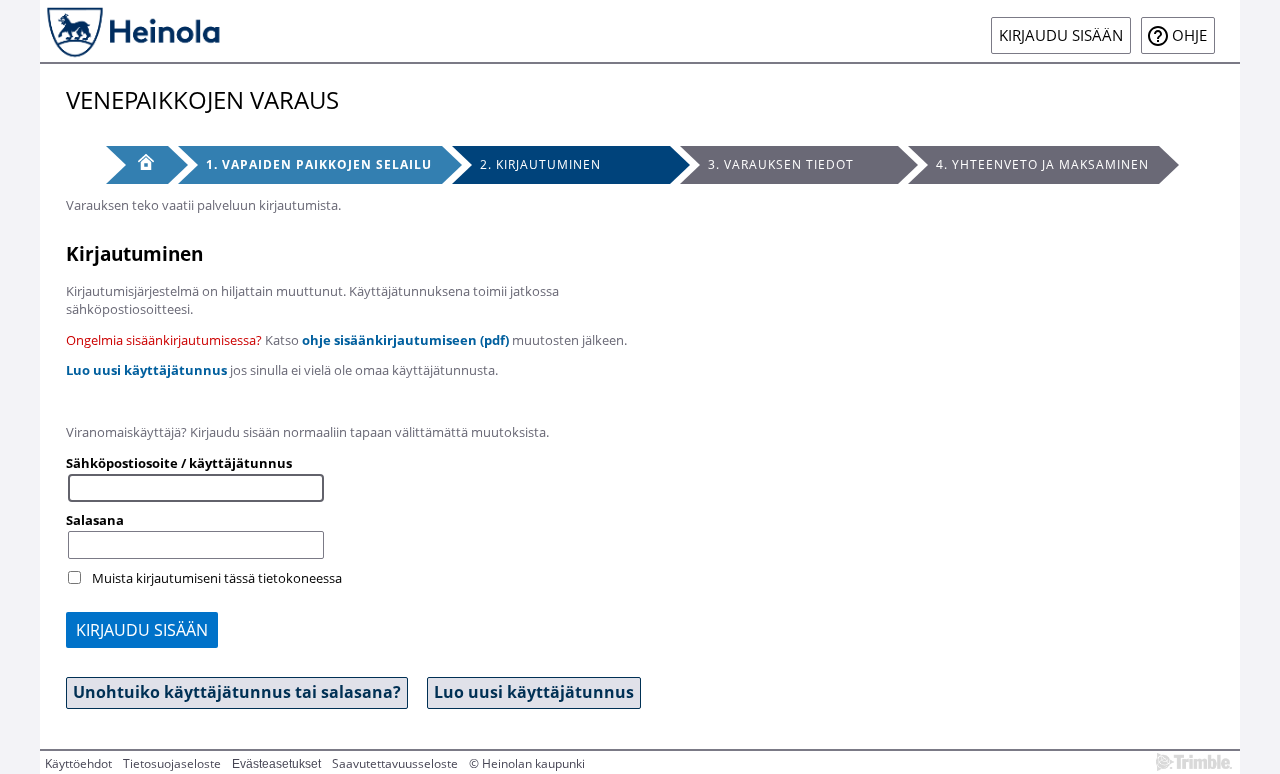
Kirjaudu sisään (1061, 35)
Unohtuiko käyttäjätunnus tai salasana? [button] (237, 692)
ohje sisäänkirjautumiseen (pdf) (405, 340)
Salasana (95, 520)
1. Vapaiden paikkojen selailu (319, 164)
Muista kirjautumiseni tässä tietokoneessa (217, 578)
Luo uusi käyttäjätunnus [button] (534, 692)
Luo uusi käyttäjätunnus (146, 370)
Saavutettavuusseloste (395, 763)
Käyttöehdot (78, 763)
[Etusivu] (137, 165)
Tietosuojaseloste (172, 763)
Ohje (1189, 35)
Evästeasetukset (276, 764)
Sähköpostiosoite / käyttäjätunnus (179, 463)
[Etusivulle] (132, 31)
